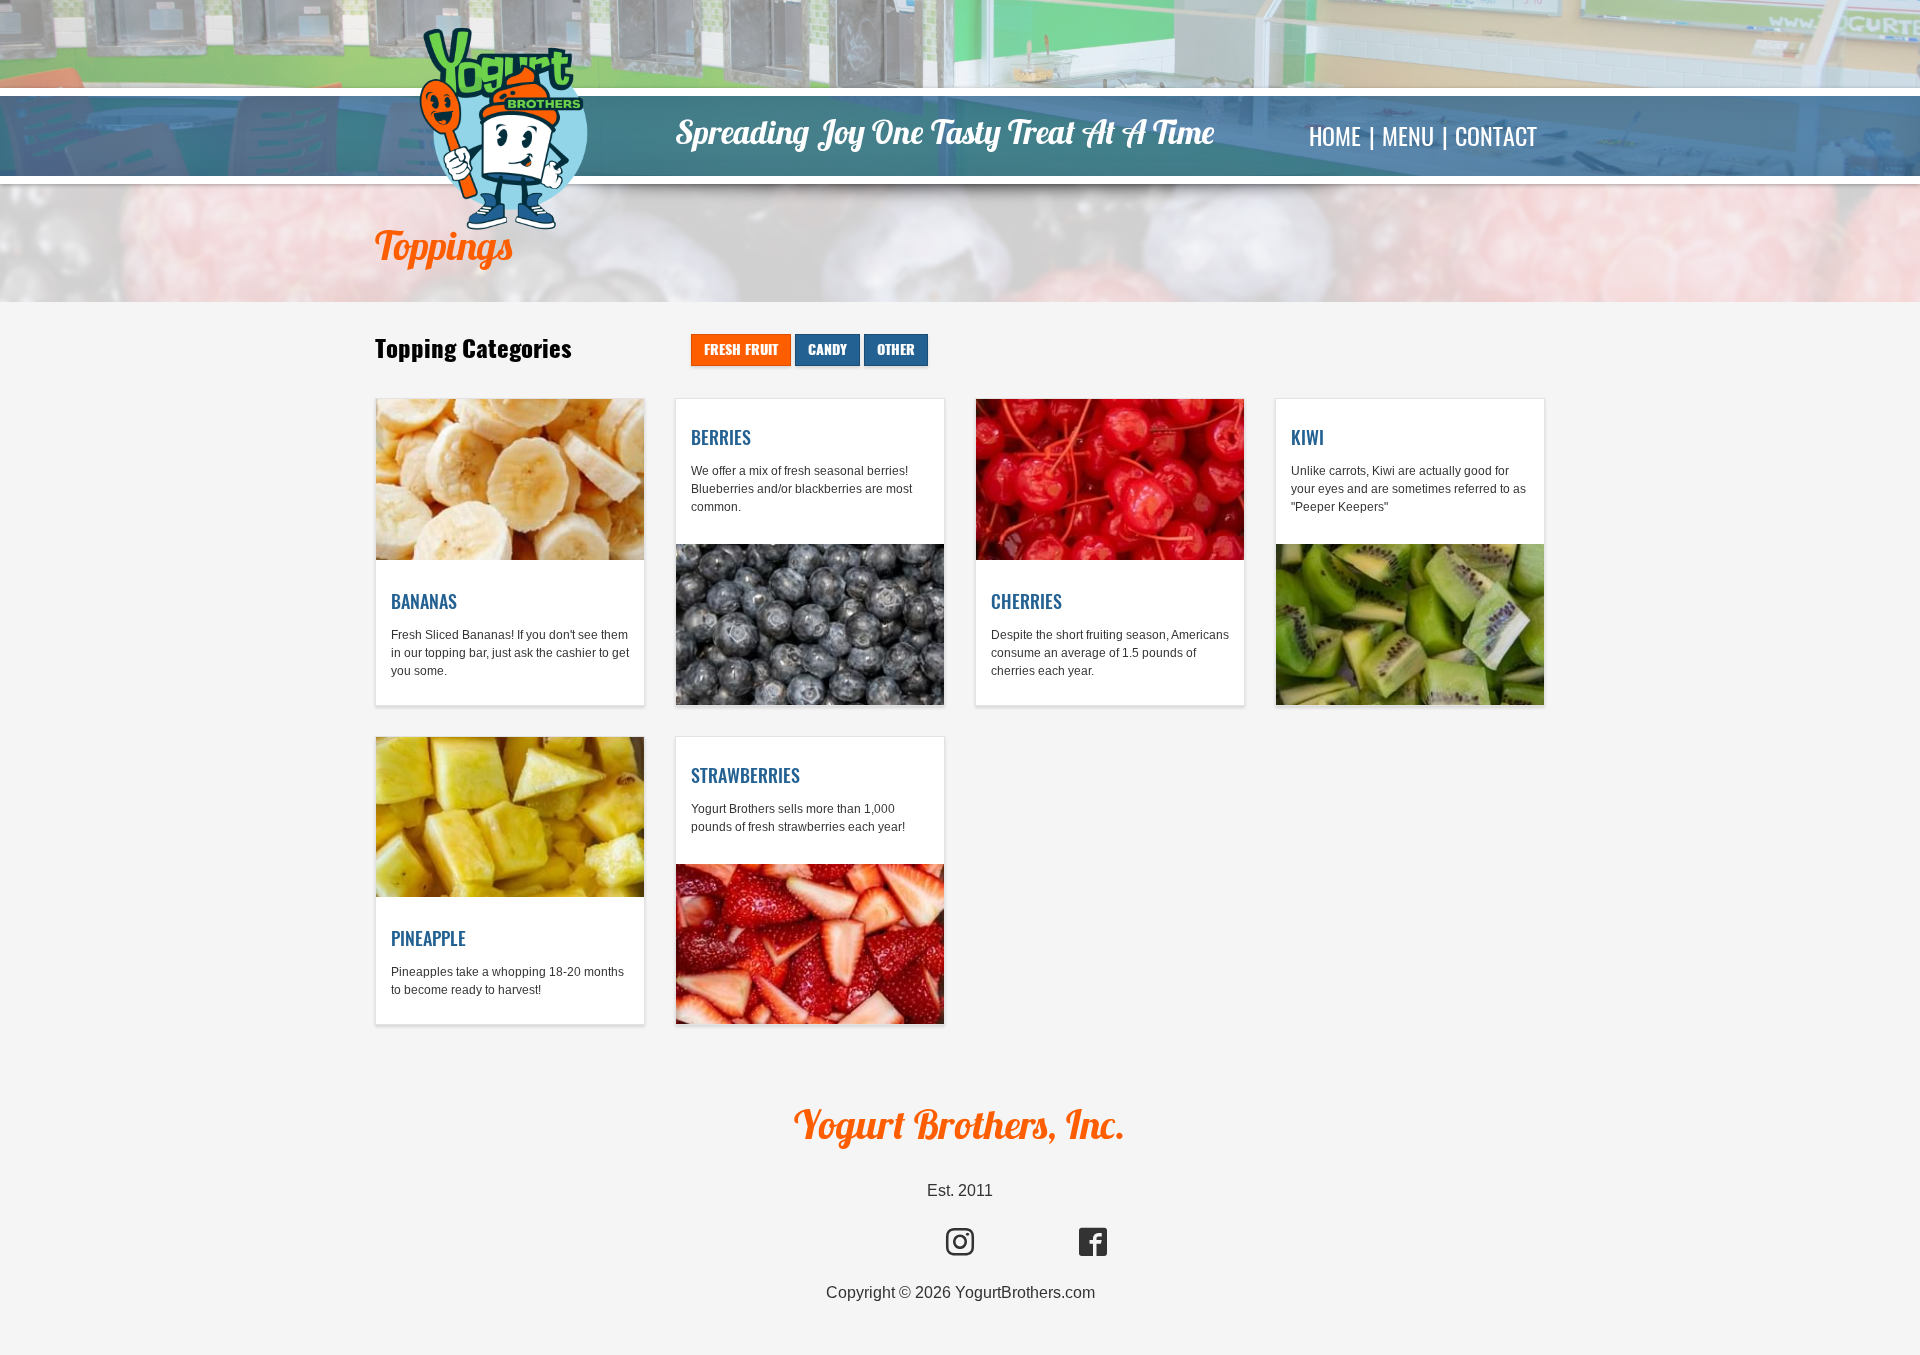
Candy (827, 349)
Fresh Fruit (741, 349)
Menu (1408, 136)
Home (1335, 136)
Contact (1496, 136)
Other (896, 349)
